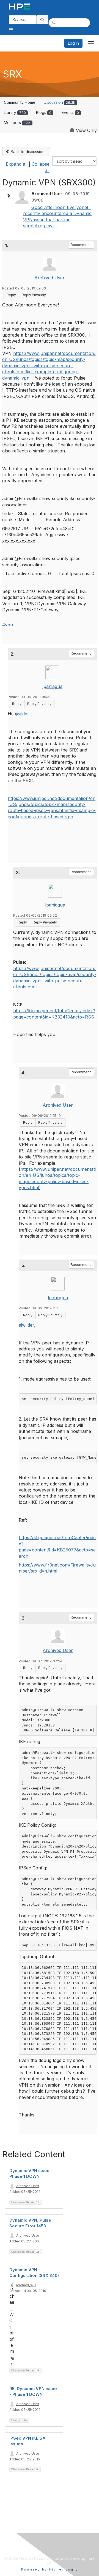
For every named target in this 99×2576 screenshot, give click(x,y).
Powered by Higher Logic (50, 2569)
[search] (42, 20)
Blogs (44, 112)
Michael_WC (26, 2285)
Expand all (17, 164)
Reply (11, 295)
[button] (10, 196)
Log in (73, 43)
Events (70, 112)
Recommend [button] (81, 245)
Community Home (20, 102)
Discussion (60, 102)
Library (15, 112)
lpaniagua (52, 686)
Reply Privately (34, 295)
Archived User (50, 278)
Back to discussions (28, 152)
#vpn (8, 625)
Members (17, 123)
